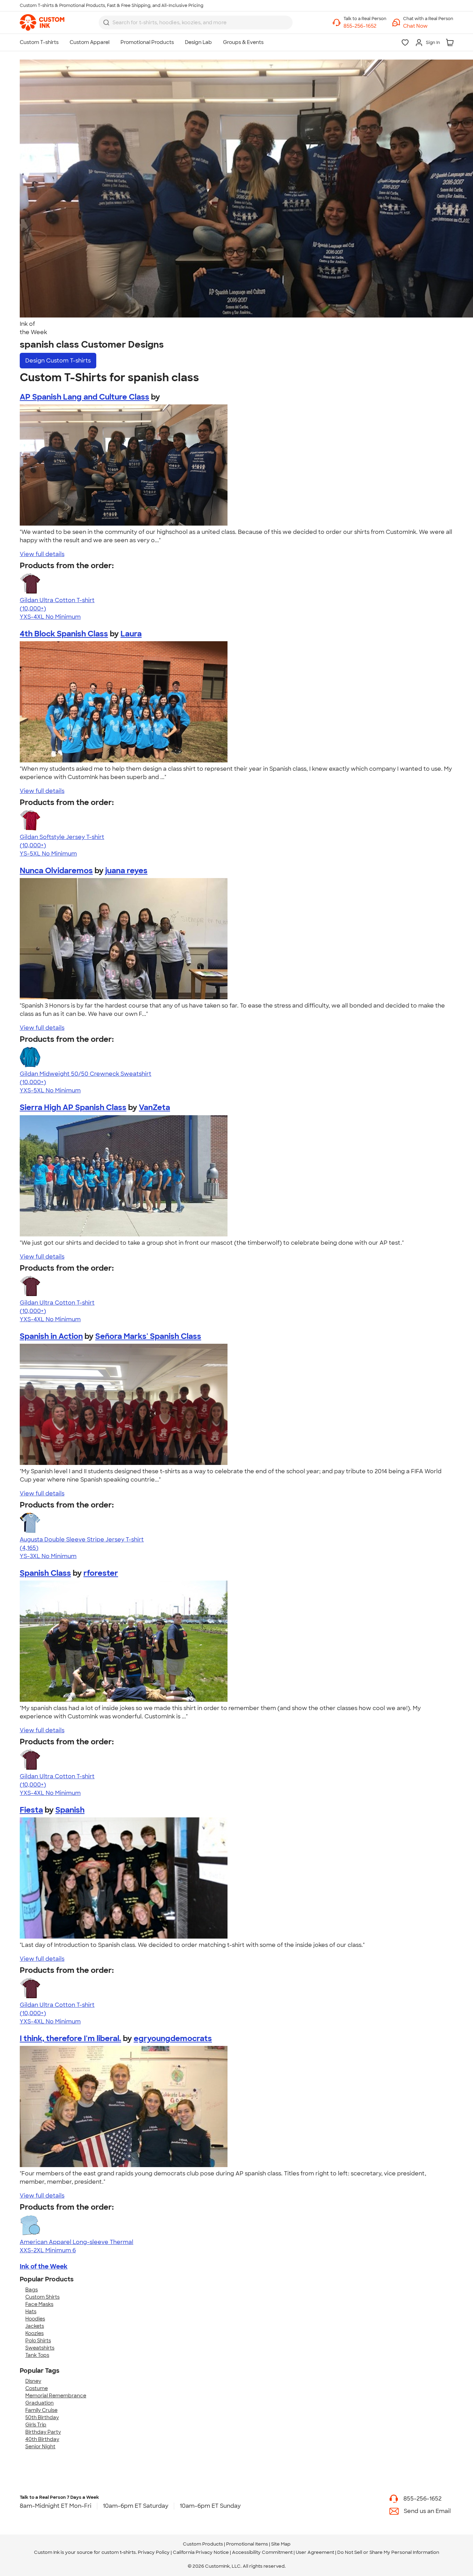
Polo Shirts (38, 2341)
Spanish (70, 1810)
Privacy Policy (154, 2552)
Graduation (39, 2403)
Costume (37, 2388)
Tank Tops (37, 2355)
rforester (101, 1573)
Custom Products (203, 2544)
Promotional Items (247, 2544)
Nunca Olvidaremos (56, 871)
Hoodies (35, 2319)
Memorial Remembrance (56, 2396)
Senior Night (40, 2447)
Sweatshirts (40, 2348)
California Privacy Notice (201, 2552)
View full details (42, 554)
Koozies (34, 2333)
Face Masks (39, 2304)
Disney (33, 2381)
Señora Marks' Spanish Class (148, 1336)
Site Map (281, 2544)
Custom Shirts (42, 2297)
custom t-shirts (119, 2552)
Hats (31, 2311)
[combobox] (196, 23)
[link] (42, 23)
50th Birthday (42, 2417)
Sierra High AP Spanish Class (73, 1107)
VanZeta (154, 1107)
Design (58, 361)
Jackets (35, 2326)
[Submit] (106, 23)
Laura (131, 634)
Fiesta (31, 1810)
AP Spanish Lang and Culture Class (84, 397)
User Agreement (315, 2552)
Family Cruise (41, 2410)
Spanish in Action (51, 1336)
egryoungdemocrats (173, 2038)
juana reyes (126, 871)
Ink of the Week (44, 2266)
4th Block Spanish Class (64, 634)
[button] (428, 26)
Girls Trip (36, 2425)
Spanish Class (45, 1573)
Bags (32, 2290)
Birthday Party (43, 2432)
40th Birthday (42, 2439)
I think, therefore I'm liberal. (70, 2038)
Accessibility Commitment (262, 2552)
